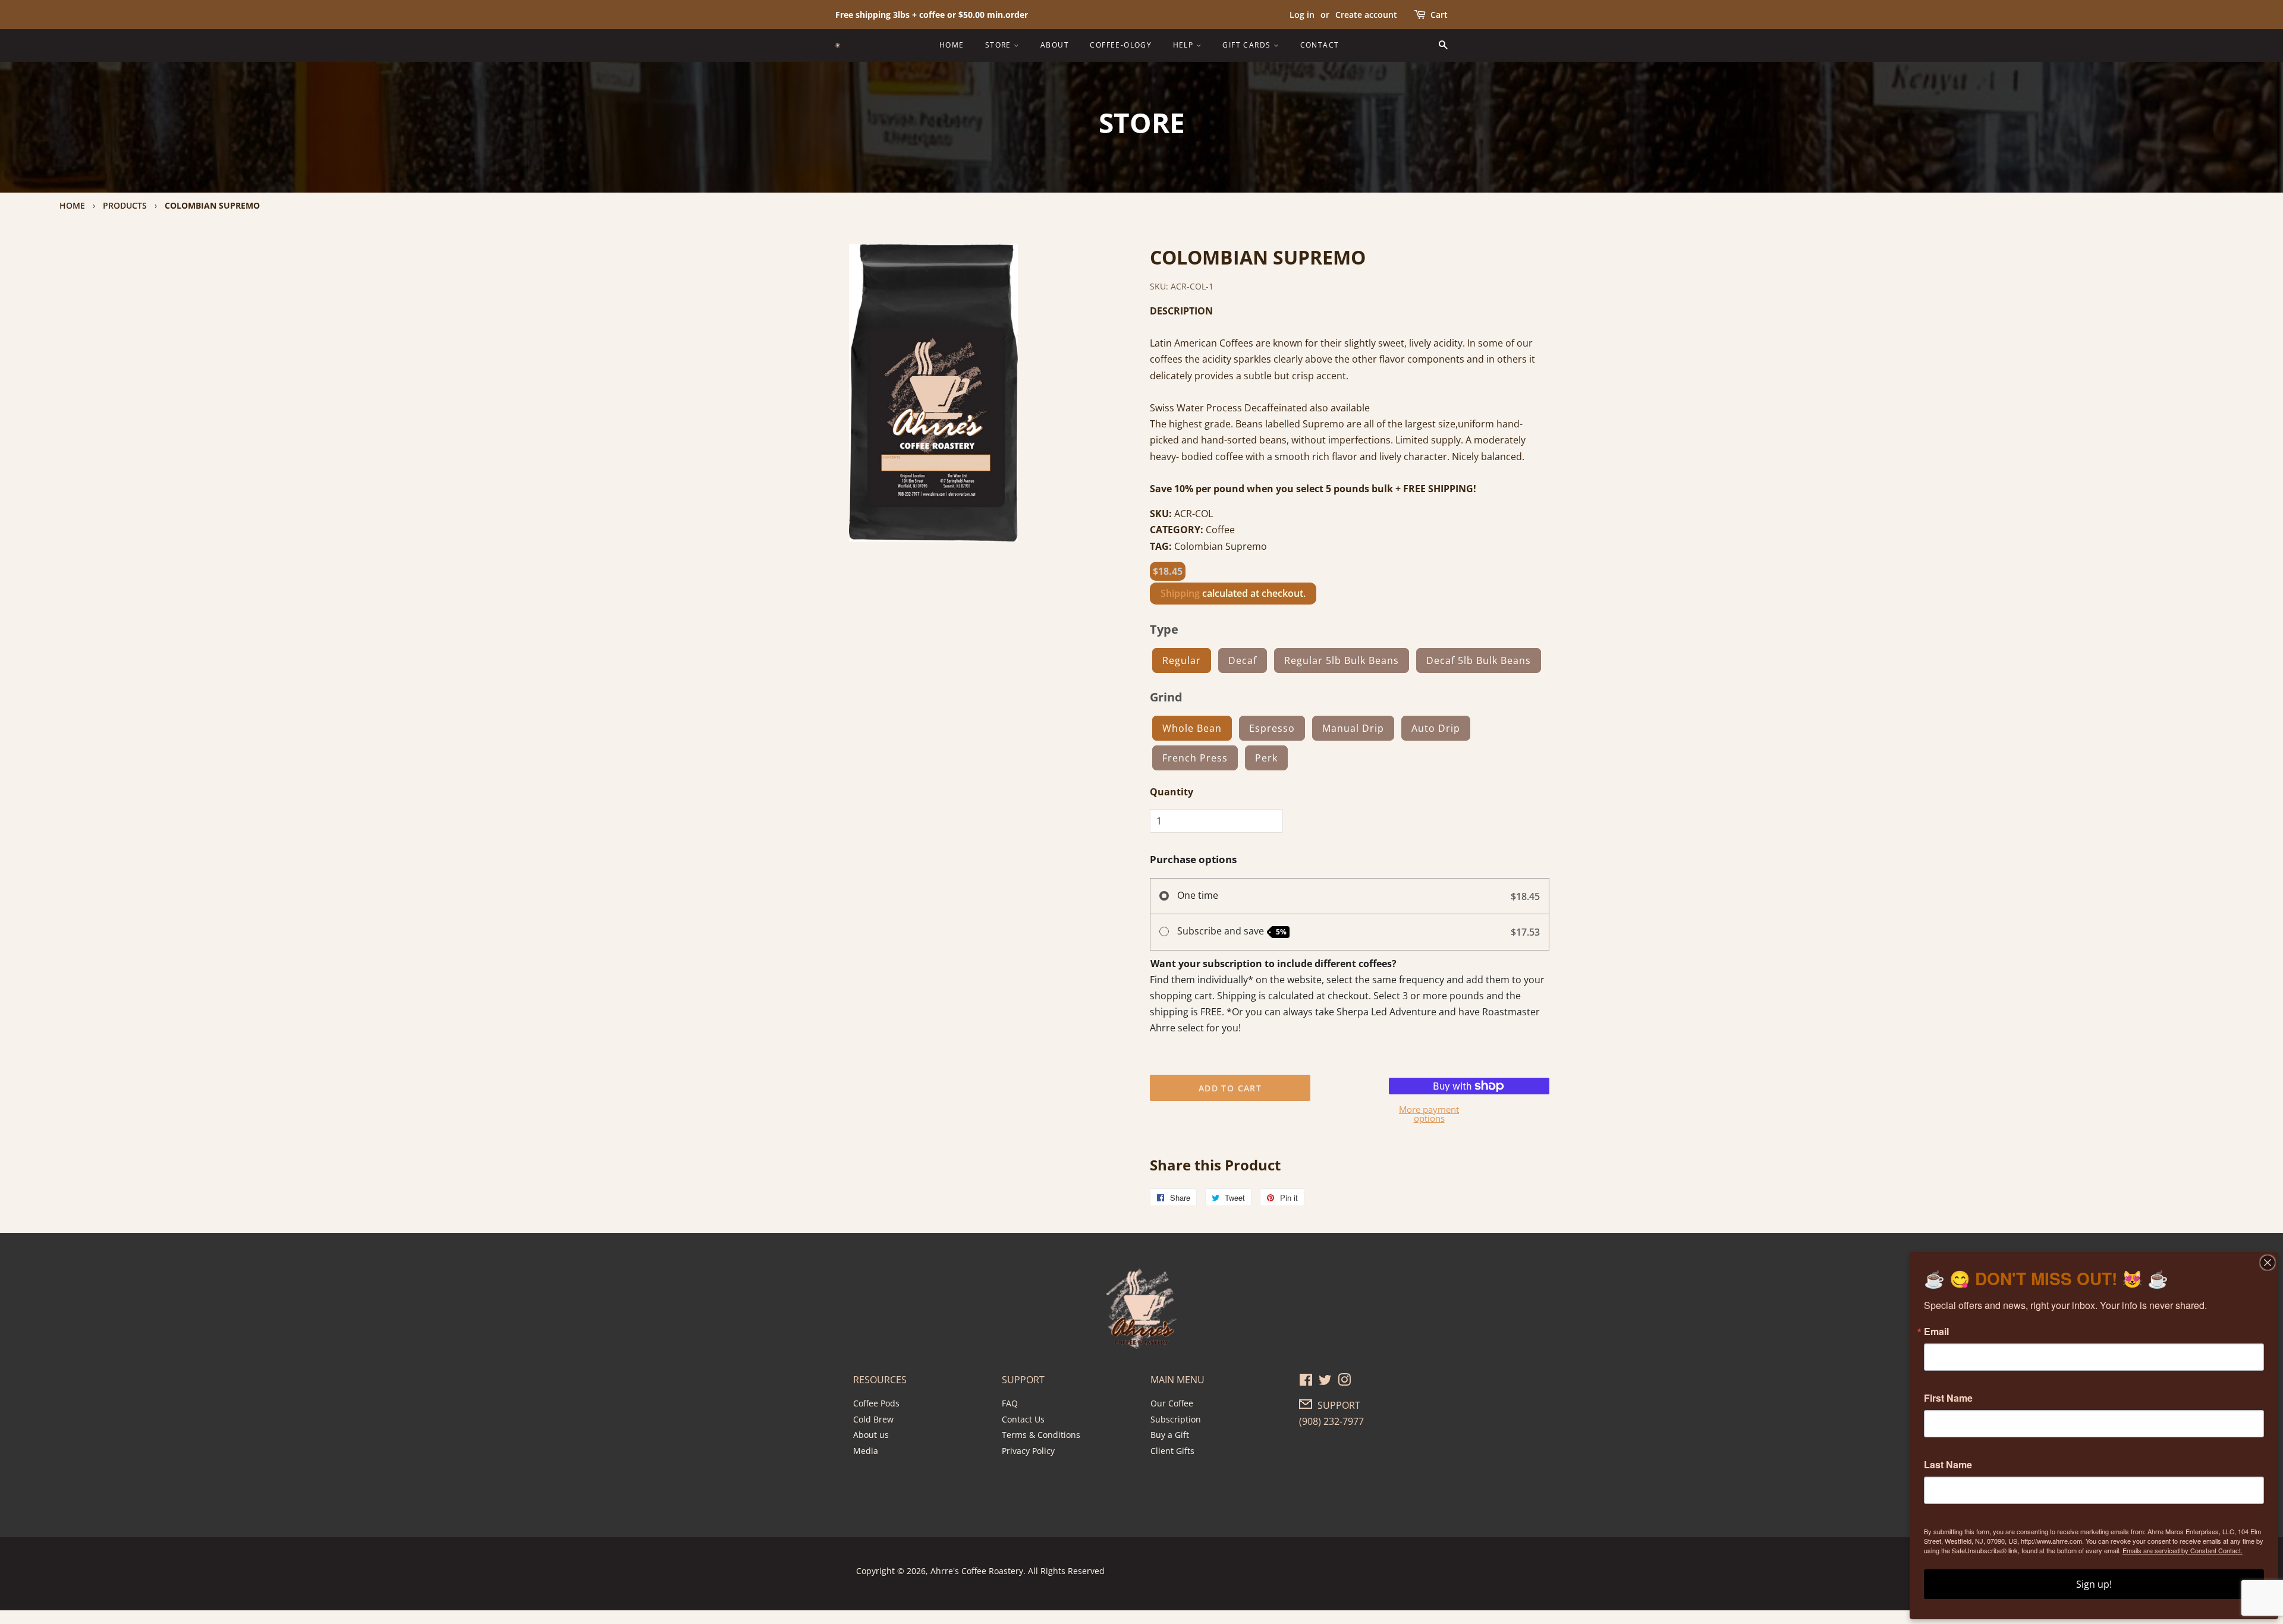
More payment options (1429, 1114)
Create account (1366, 15)
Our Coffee (1172, 1403)
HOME (952, 45)
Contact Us (1023, 1419)
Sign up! (2094, 1584)
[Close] (2268, 1263)
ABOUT (1055, 45)
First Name (1948, 1398)
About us (871, 1435)
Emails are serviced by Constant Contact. (2183, 1550)
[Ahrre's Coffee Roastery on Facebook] (1306, 1382)
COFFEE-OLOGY (1121, 45)
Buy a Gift (1170, 1435)
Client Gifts (1172, 1451)
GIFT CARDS (1248, 45)
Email (1936, 1332)
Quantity (1172, 792)
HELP (1185, 45)
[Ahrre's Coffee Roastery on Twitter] (1325, 1382)
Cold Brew (873, 1419)
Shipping (1180, 593)
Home (72, 205)
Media (866, 1451)
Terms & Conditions (1041, 1435)
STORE (999, 45)
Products (125, 205)
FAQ (1010, 1403)
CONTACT (1320, 45)
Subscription (1176, 1419)
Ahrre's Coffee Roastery (977, 1571)
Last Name (1948, 1465)
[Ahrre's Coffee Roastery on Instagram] (1344, 1382)
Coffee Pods (876, 1403)
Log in (1302, 15)
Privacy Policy (1028, 1451)
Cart (1439, 15)
